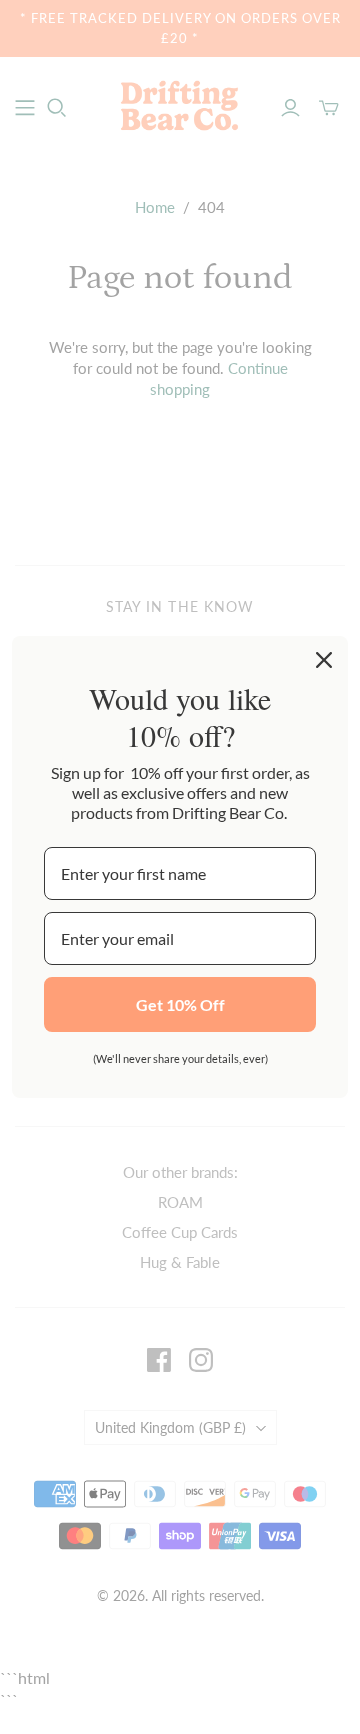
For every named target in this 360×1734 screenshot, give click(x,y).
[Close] (324, 660)
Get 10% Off (180, 1004)
